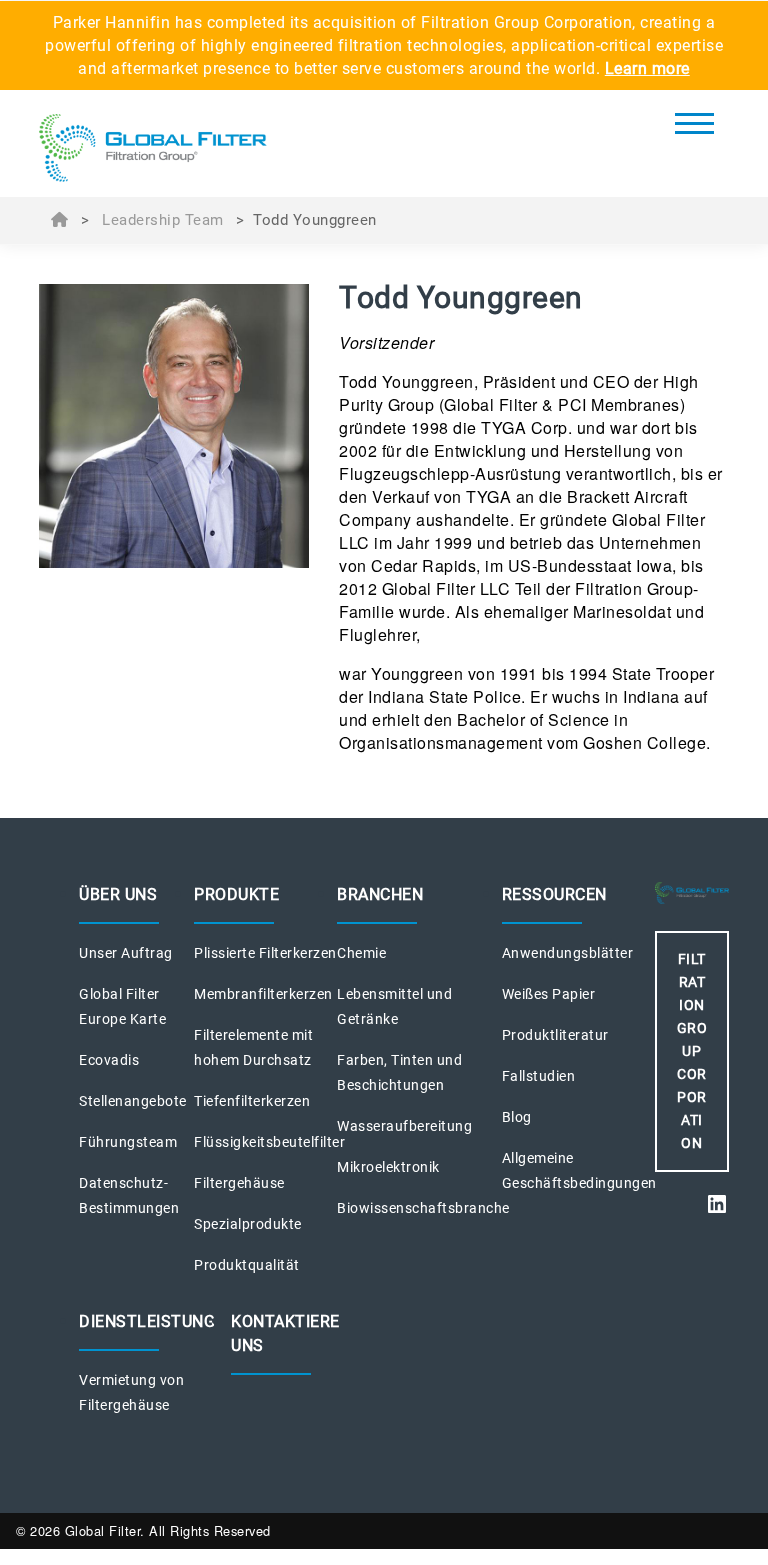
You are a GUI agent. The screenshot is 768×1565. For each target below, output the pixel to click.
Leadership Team (163, 220)
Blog (517, 1117)
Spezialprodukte (248, 1224)
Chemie (361, 953)
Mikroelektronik (388, 1167)
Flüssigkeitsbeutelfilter (269, 1142)
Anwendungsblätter (568, 953)
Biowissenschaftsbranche (423, 1208)
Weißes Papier (549, 994)
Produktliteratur (555, 1035)
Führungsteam (128, 1142)
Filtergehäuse (239, 1183)
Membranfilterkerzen (263, 994)
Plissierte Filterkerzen (265, 953)
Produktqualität (247, 1265)
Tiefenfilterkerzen (252, 1101)
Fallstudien (539, 1076)
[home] (153, 149)
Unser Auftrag (126, 953)
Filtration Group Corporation (692, 1051)
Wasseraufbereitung (404, 1126)
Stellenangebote (133, 1101)
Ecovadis (109, 1060)
